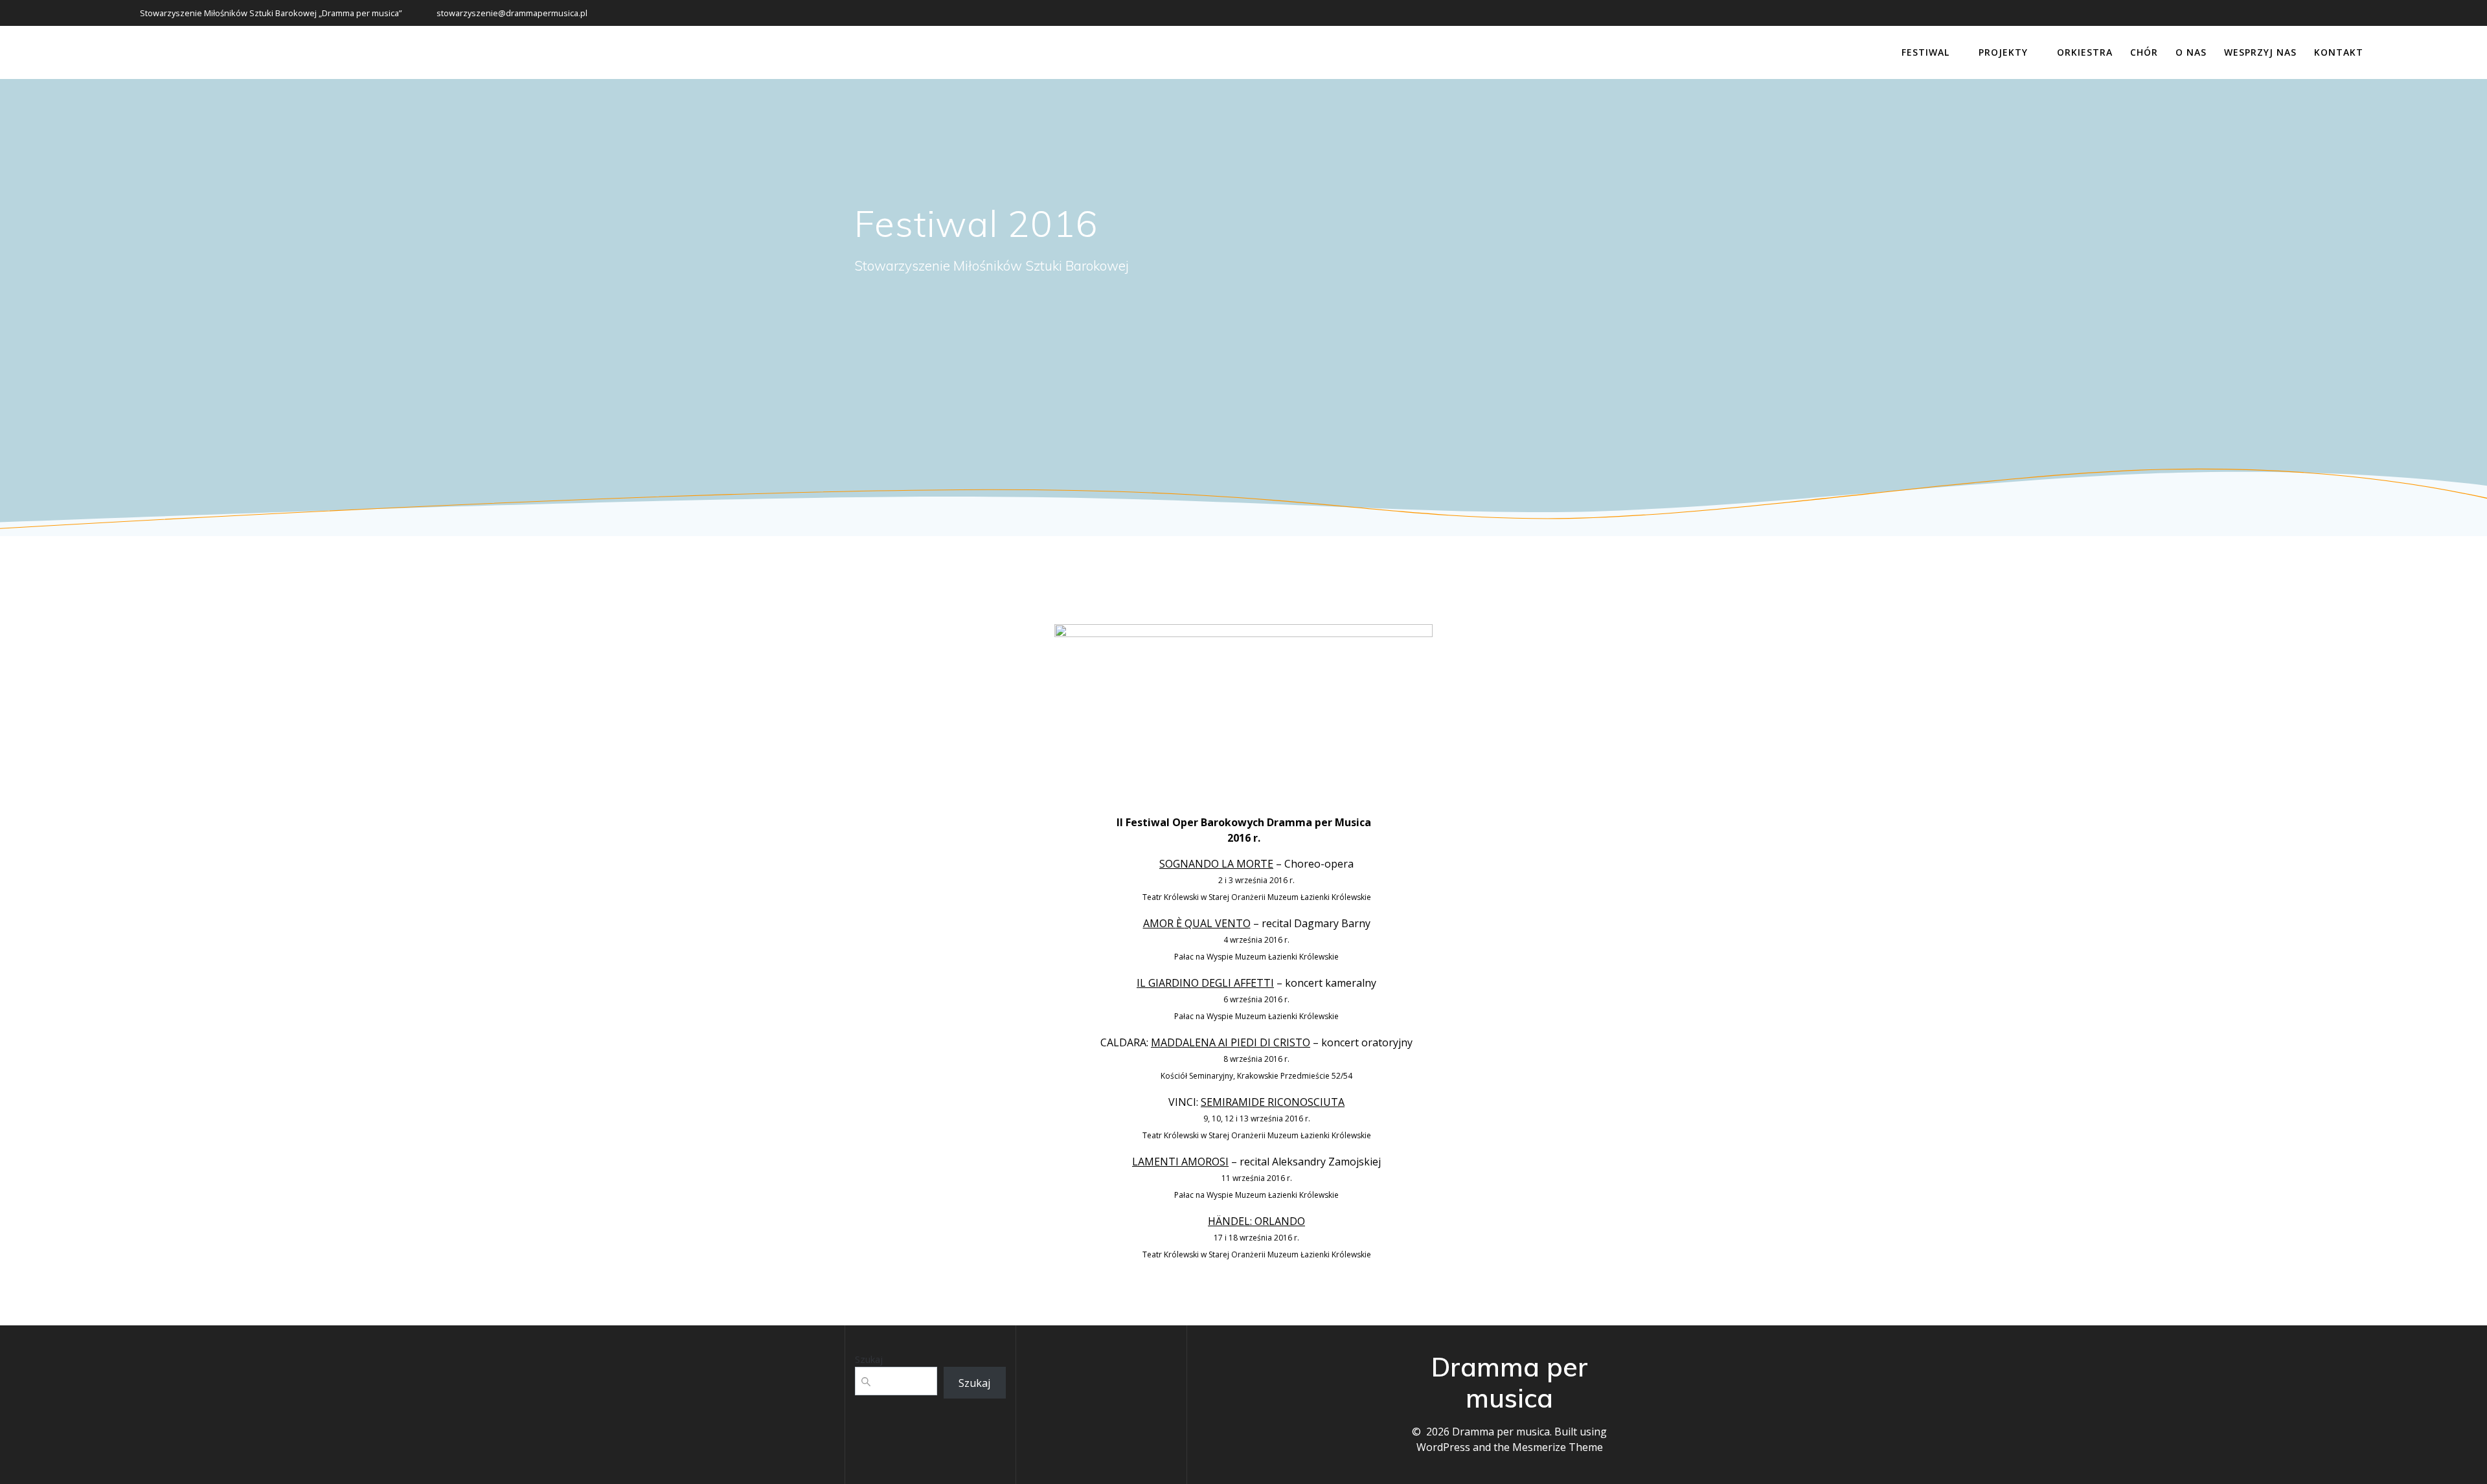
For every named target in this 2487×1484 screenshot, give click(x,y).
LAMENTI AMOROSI (1180, 1162)
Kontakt (2339, 52)
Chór (2144, 52)
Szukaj (869, 1359)
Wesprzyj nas (2260, 52)
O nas (2191, 52)
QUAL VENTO (1218, 923)
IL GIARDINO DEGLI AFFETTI (1205, 983)
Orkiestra (2085, 52)
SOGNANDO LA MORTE (1216, 864)
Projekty (2003, 52)
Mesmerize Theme (1558, 1447)
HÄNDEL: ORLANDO (1256, 1221)
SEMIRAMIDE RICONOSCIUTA (1273, 1102)
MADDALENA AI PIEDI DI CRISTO (1231, 1042)
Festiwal (1925, 52)
